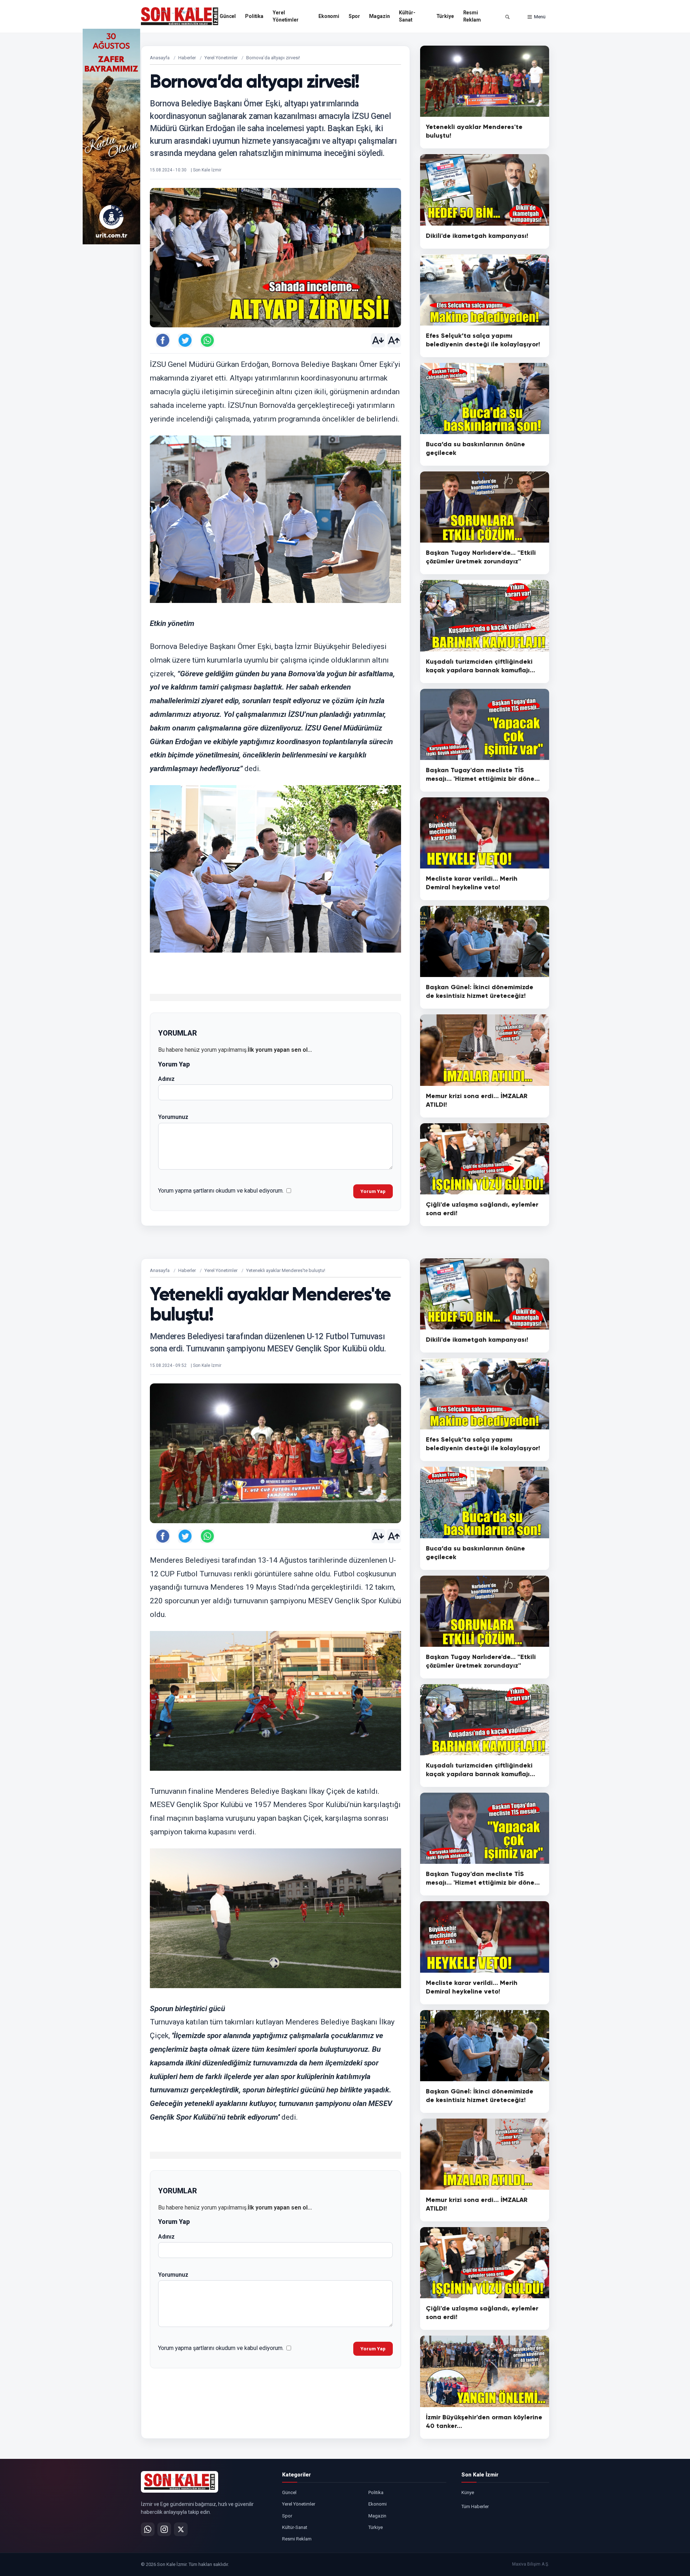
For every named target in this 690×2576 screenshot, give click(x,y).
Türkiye (445, 16)
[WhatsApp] (148, 2529)
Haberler (187, 58)
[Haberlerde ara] (507, 17)
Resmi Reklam (472, 16)
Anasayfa (160, 58)
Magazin (379, 16)
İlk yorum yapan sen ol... (280, 1050)
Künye (468, 2492)
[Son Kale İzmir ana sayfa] (180, 2482)
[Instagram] (164, 2529)
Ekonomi (329, 16)
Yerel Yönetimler (286, 16)
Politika (254, 16)
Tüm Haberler (475, 2506)
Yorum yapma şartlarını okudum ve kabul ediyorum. (221, 1191)
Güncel (228, 16)
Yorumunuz (173, 1117)
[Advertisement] (579, 137)
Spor (354, 16)
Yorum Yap (373, 1191)
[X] (181, 2529)
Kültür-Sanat (407, 16)
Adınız (166, 1079)
